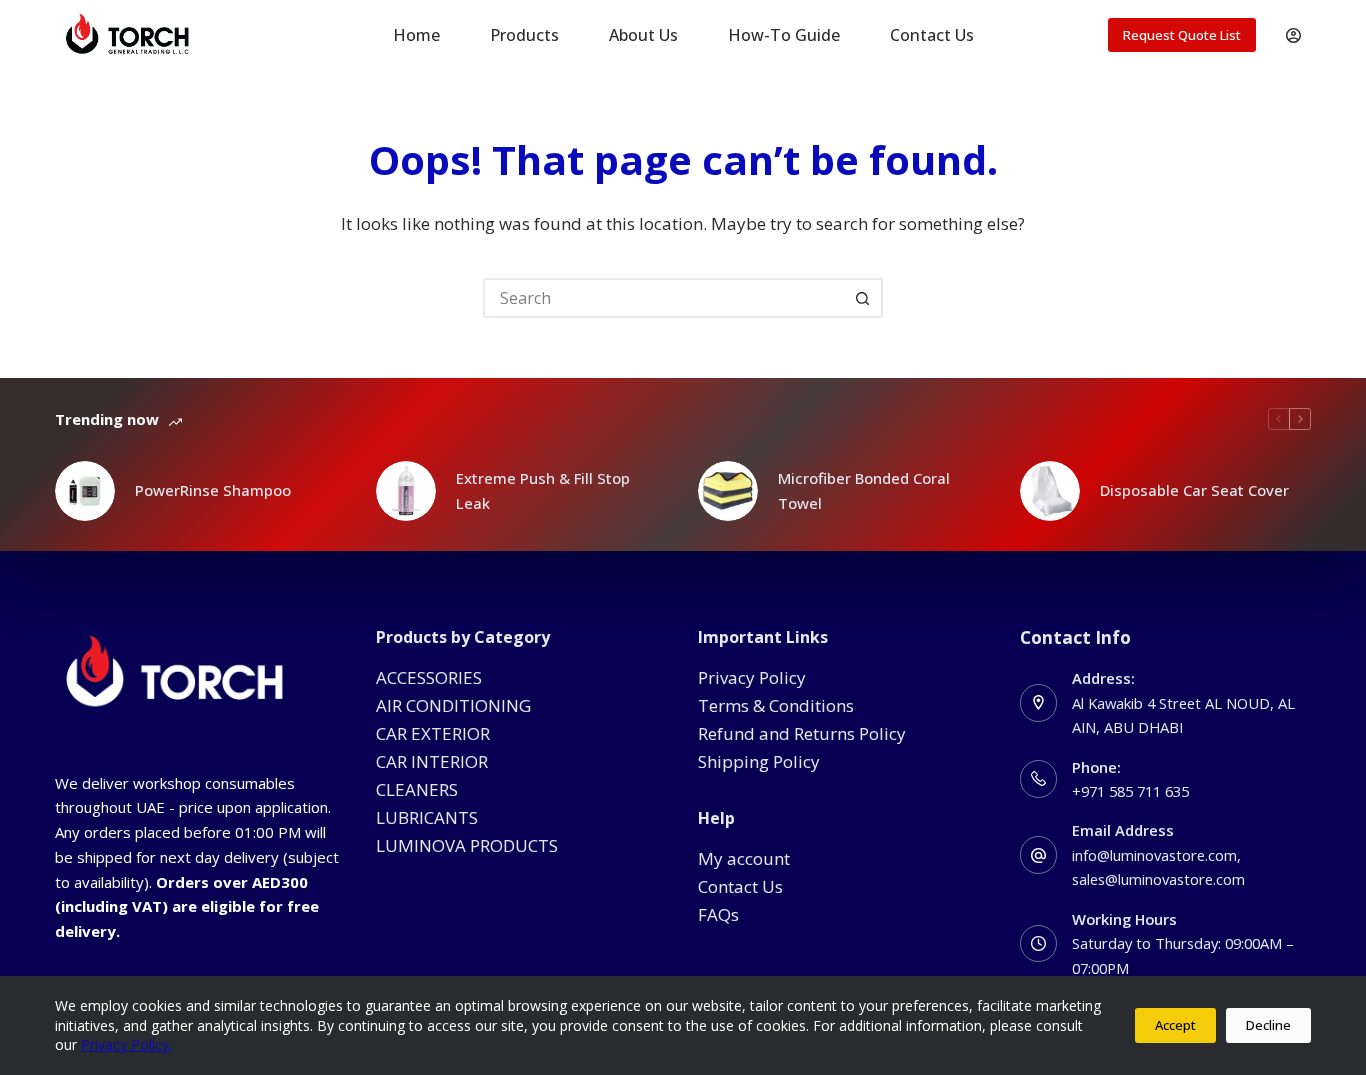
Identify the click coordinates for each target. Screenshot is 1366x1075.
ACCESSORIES (429, 677)
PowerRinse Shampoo (213, 490)
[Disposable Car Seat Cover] (1050, 491)
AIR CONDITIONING (453, 705)
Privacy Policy (752, 677)
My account (744, 858)
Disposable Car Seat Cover (1194, 490)
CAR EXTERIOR (433, 733)
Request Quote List (1182, 35)
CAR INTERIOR (432, 761)
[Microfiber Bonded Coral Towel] (728, 491)
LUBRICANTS (427, 817)
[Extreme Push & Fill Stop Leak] (406, 491)
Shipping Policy (759, 761)
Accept (1175, 1025)
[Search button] (863, 298)
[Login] (1293, 35)
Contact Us (932, 35)
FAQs (718, 914)
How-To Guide (784, 35)
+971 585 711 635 (1130, 791)
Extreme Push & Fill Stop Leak (543, 490)
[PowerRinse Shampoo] (85, 491)
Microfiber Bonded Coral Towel (864, 490)
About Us (643, 35)
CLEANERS (417, 789)
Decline (1268, 1025)
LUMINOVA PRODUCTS (467, 845)
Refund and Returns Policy (802, 733)
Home (416, 35)
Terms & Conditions (776, 705)
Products (524, 35)
